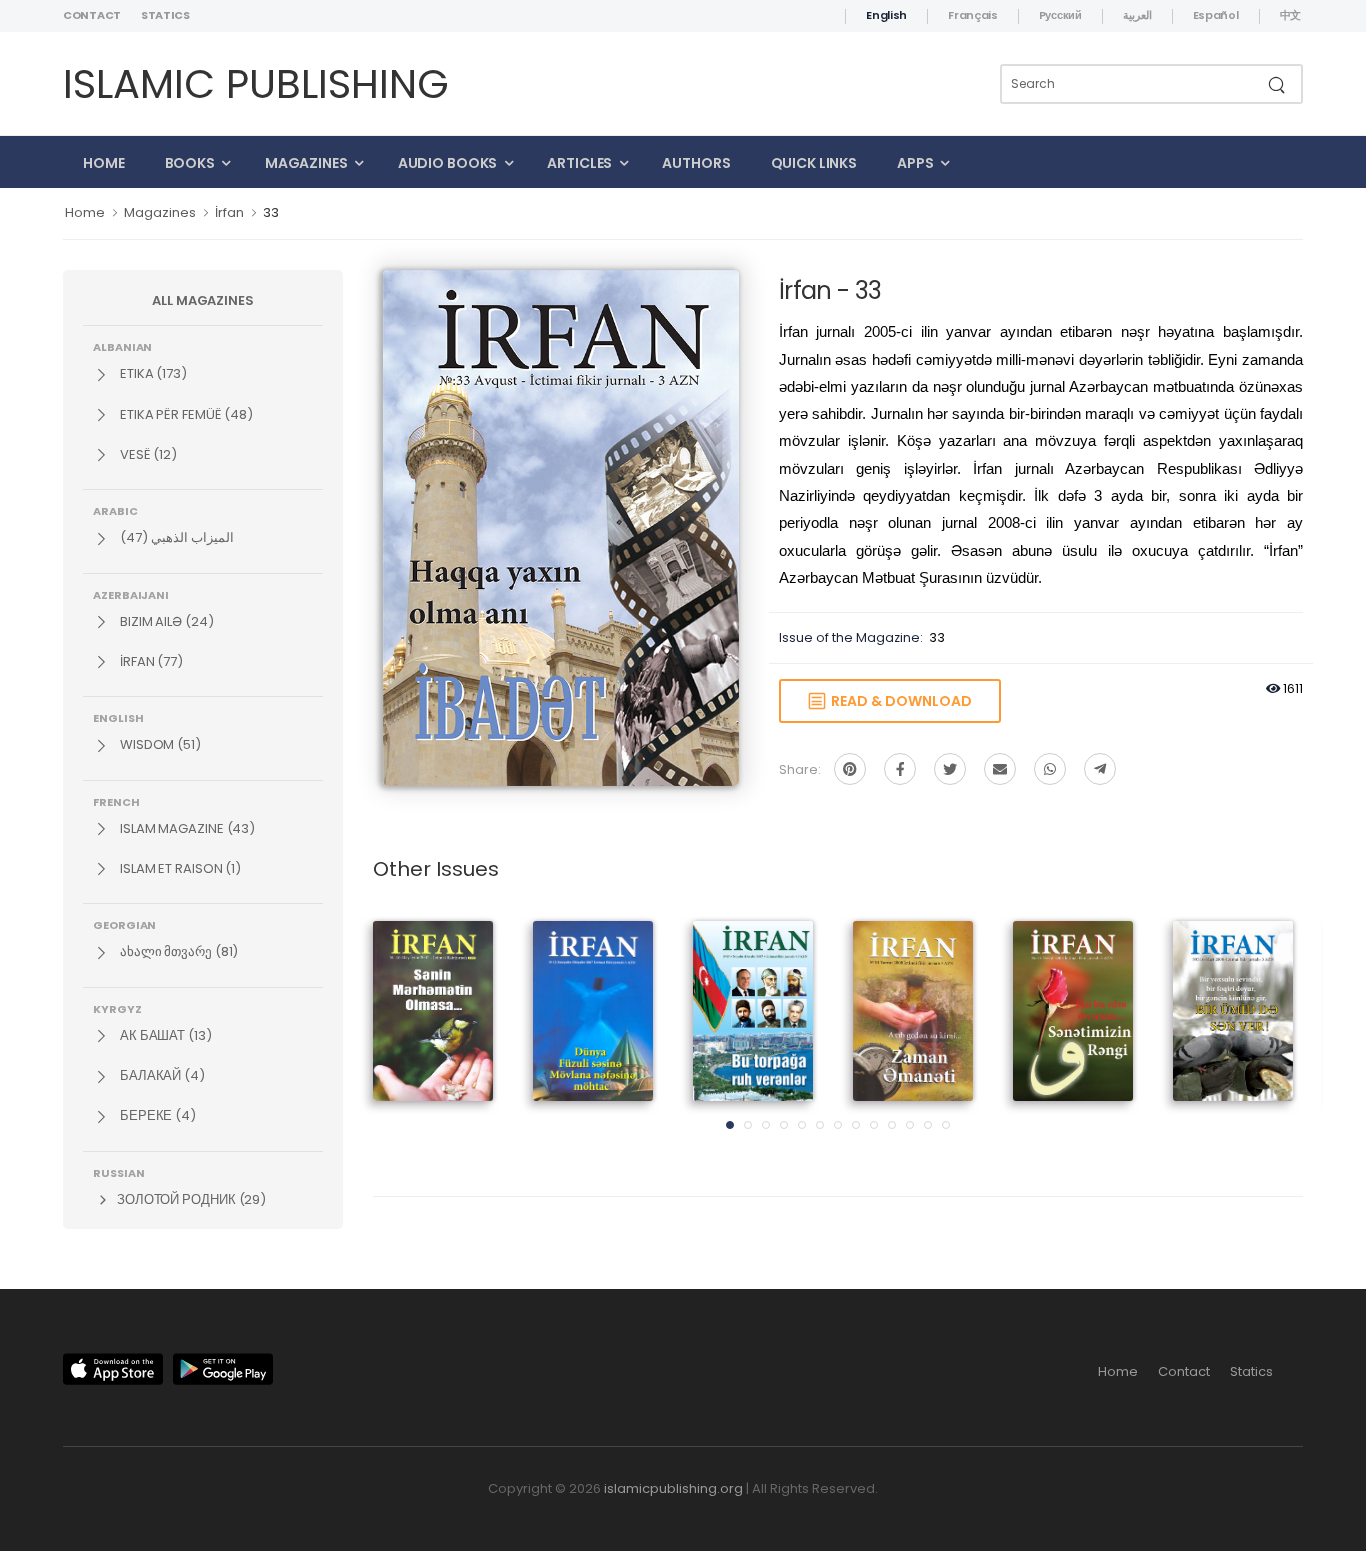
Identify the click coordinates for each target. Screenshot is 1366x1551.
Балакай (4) (161, 1075)
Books (190, 163)
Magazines (306, 163)
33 (271, 212)
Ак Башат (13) (164, 1035)
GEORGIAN (124, 924)
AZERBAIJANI (131, 594)
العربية (1137, 15)
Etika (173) (152, 373)
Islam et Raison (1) (179, 868)
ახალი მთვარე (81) (177, 951)
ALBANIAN (122, 346)
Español (1216, 15)
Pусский (1060, 15)
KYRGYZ (117, 1008)
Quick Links (814, 163)
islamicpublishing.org (673, 1488)
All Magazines (203, 300)
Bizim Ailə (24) (165, 621)
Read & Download (898, 701)
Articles (579, 163)
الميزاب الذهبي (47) (175, 537)
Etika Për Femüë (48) (185, 414)
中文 (1290, 15)
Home (104, 163)
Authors (696, 163)
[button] (730, 1125)
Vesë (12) (147, 454)
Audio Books (448, 163)
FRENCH (116, 801)
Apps (915, 163)
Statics (165, 15)
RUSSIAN (118, 1172)
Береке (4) (156, 1115)
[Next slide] (1268, 1031)
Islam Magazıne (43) (186, 828)
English (886, 15)
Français (973, 15)
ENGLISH (118, 717)
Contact (92, 15)
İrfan (229, 212)
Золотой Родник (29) (190, 1199)
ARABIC (115, 510)
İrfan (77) (150, 661)
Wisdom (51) (159, 744)
